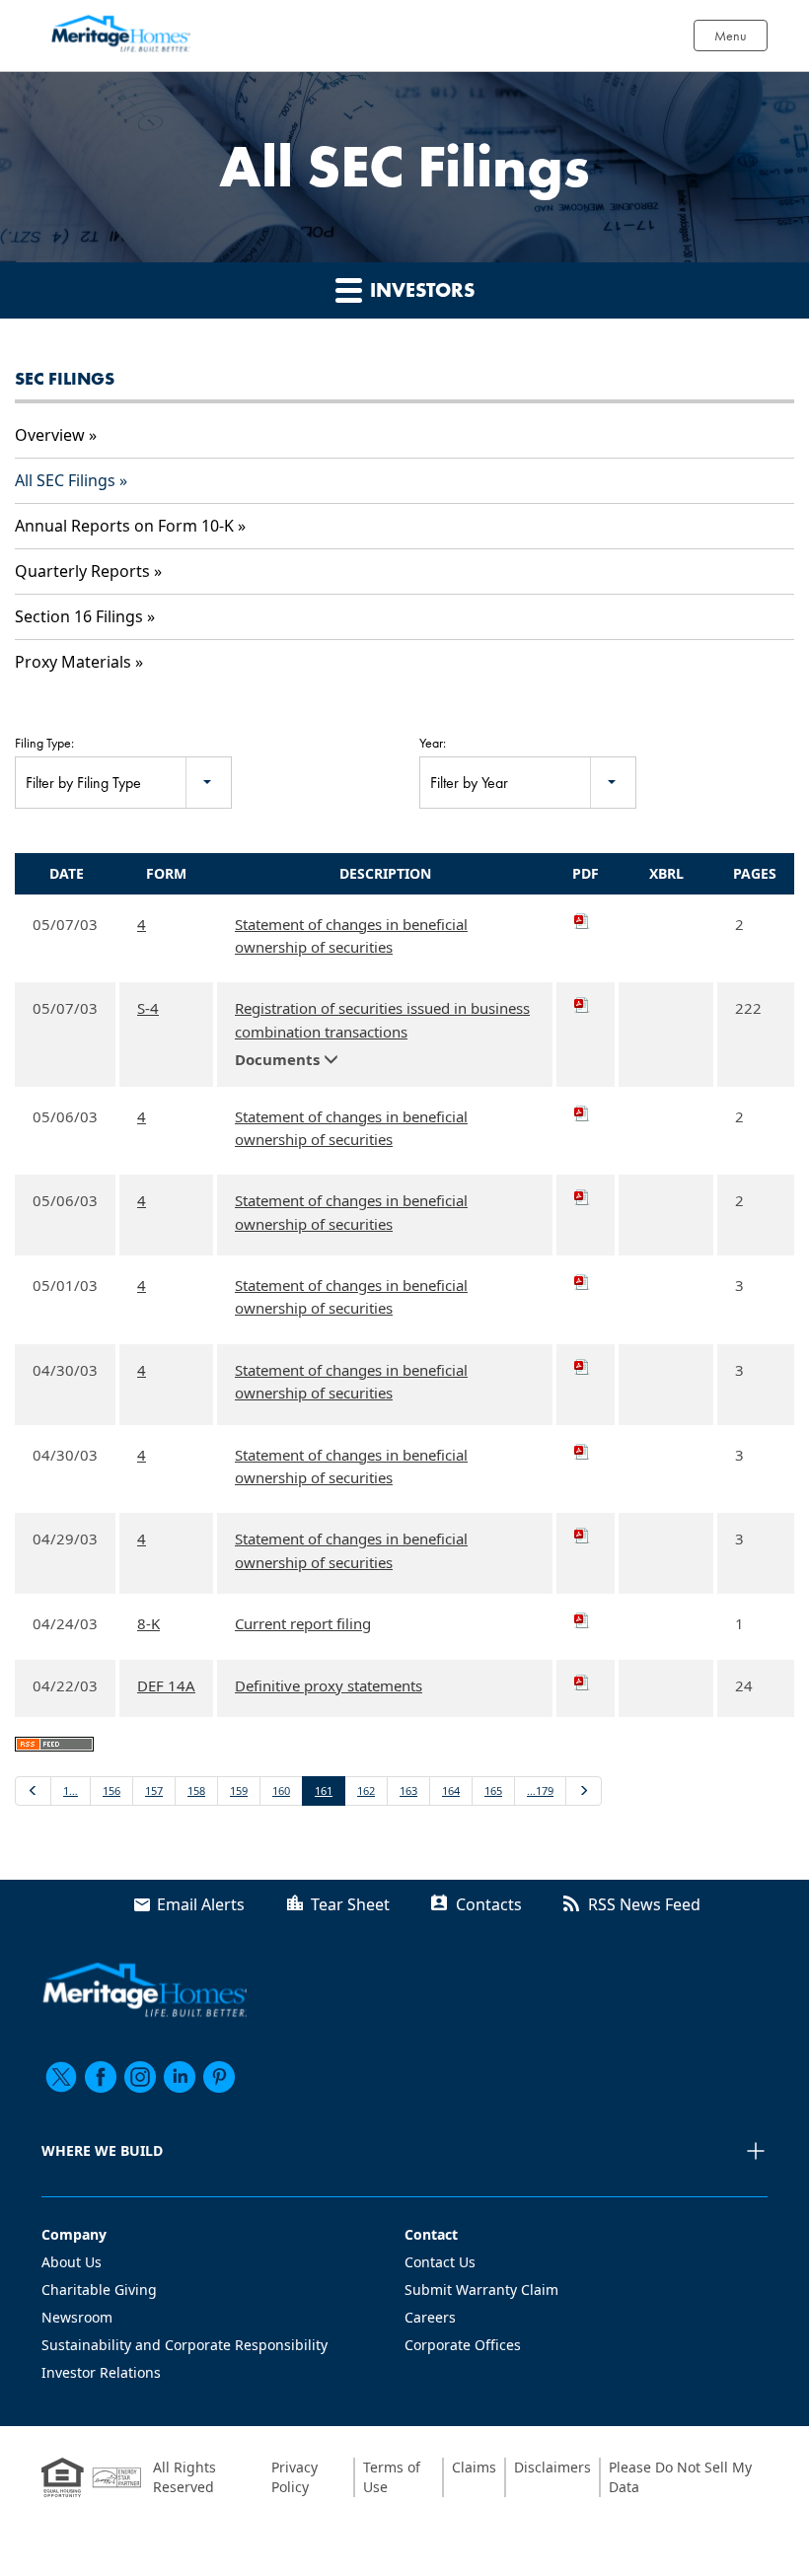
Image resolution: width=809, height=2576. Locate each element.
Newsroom (77, 2317)
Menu (731, 36)
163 (408, 1790)
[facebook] (101, 2077)
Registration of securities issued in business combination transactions (382, 1019)
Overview (50, 435)
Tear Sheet (350, 1904)
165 (493, 1790)
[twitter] (61, 2077)
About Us (72, 2262)
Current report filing (303, 1623)
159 (239, 1790)
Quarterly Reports (82, 571)
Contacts (489, 1904)
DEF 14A (166, 1685)
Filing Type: (44, 743)
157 (154, 1790)
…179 (540, 1790)
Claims (474, 2467)
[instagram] (140, 2077)
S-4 (148, 1008)
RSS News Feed (644, 1904)
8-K (148, 1623)
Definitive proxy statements (329, 1685)
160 (281, 1790)
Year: (433, 743)
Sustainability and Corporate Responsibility (184, 2345)
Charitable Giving (99, 2290)
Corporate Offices (463, 2345)
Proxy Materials (73, 662)
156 (111, 1790)
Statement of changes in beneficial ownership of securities (351, 935)
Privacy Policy (294, 2477)
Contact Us (440, 2262)
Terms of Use (392, 2477)
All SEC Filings (65, 480)
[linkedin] (180, 2077)
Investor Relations (101, 2372)
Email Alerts (201, 1904)
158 (196, 1790)
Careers (430, 2317)
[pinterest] (219, 2077)
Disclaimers (552, 2467)
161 (324, 1790)
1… (71, 1790)
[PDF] (586, 921)
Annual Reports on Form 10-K (124, 526)
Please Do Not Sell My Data (680, 2477)
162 (366, 1790)
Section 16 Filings (79, 616)
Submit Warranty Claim (481, 2290)
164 (451, 1790)
